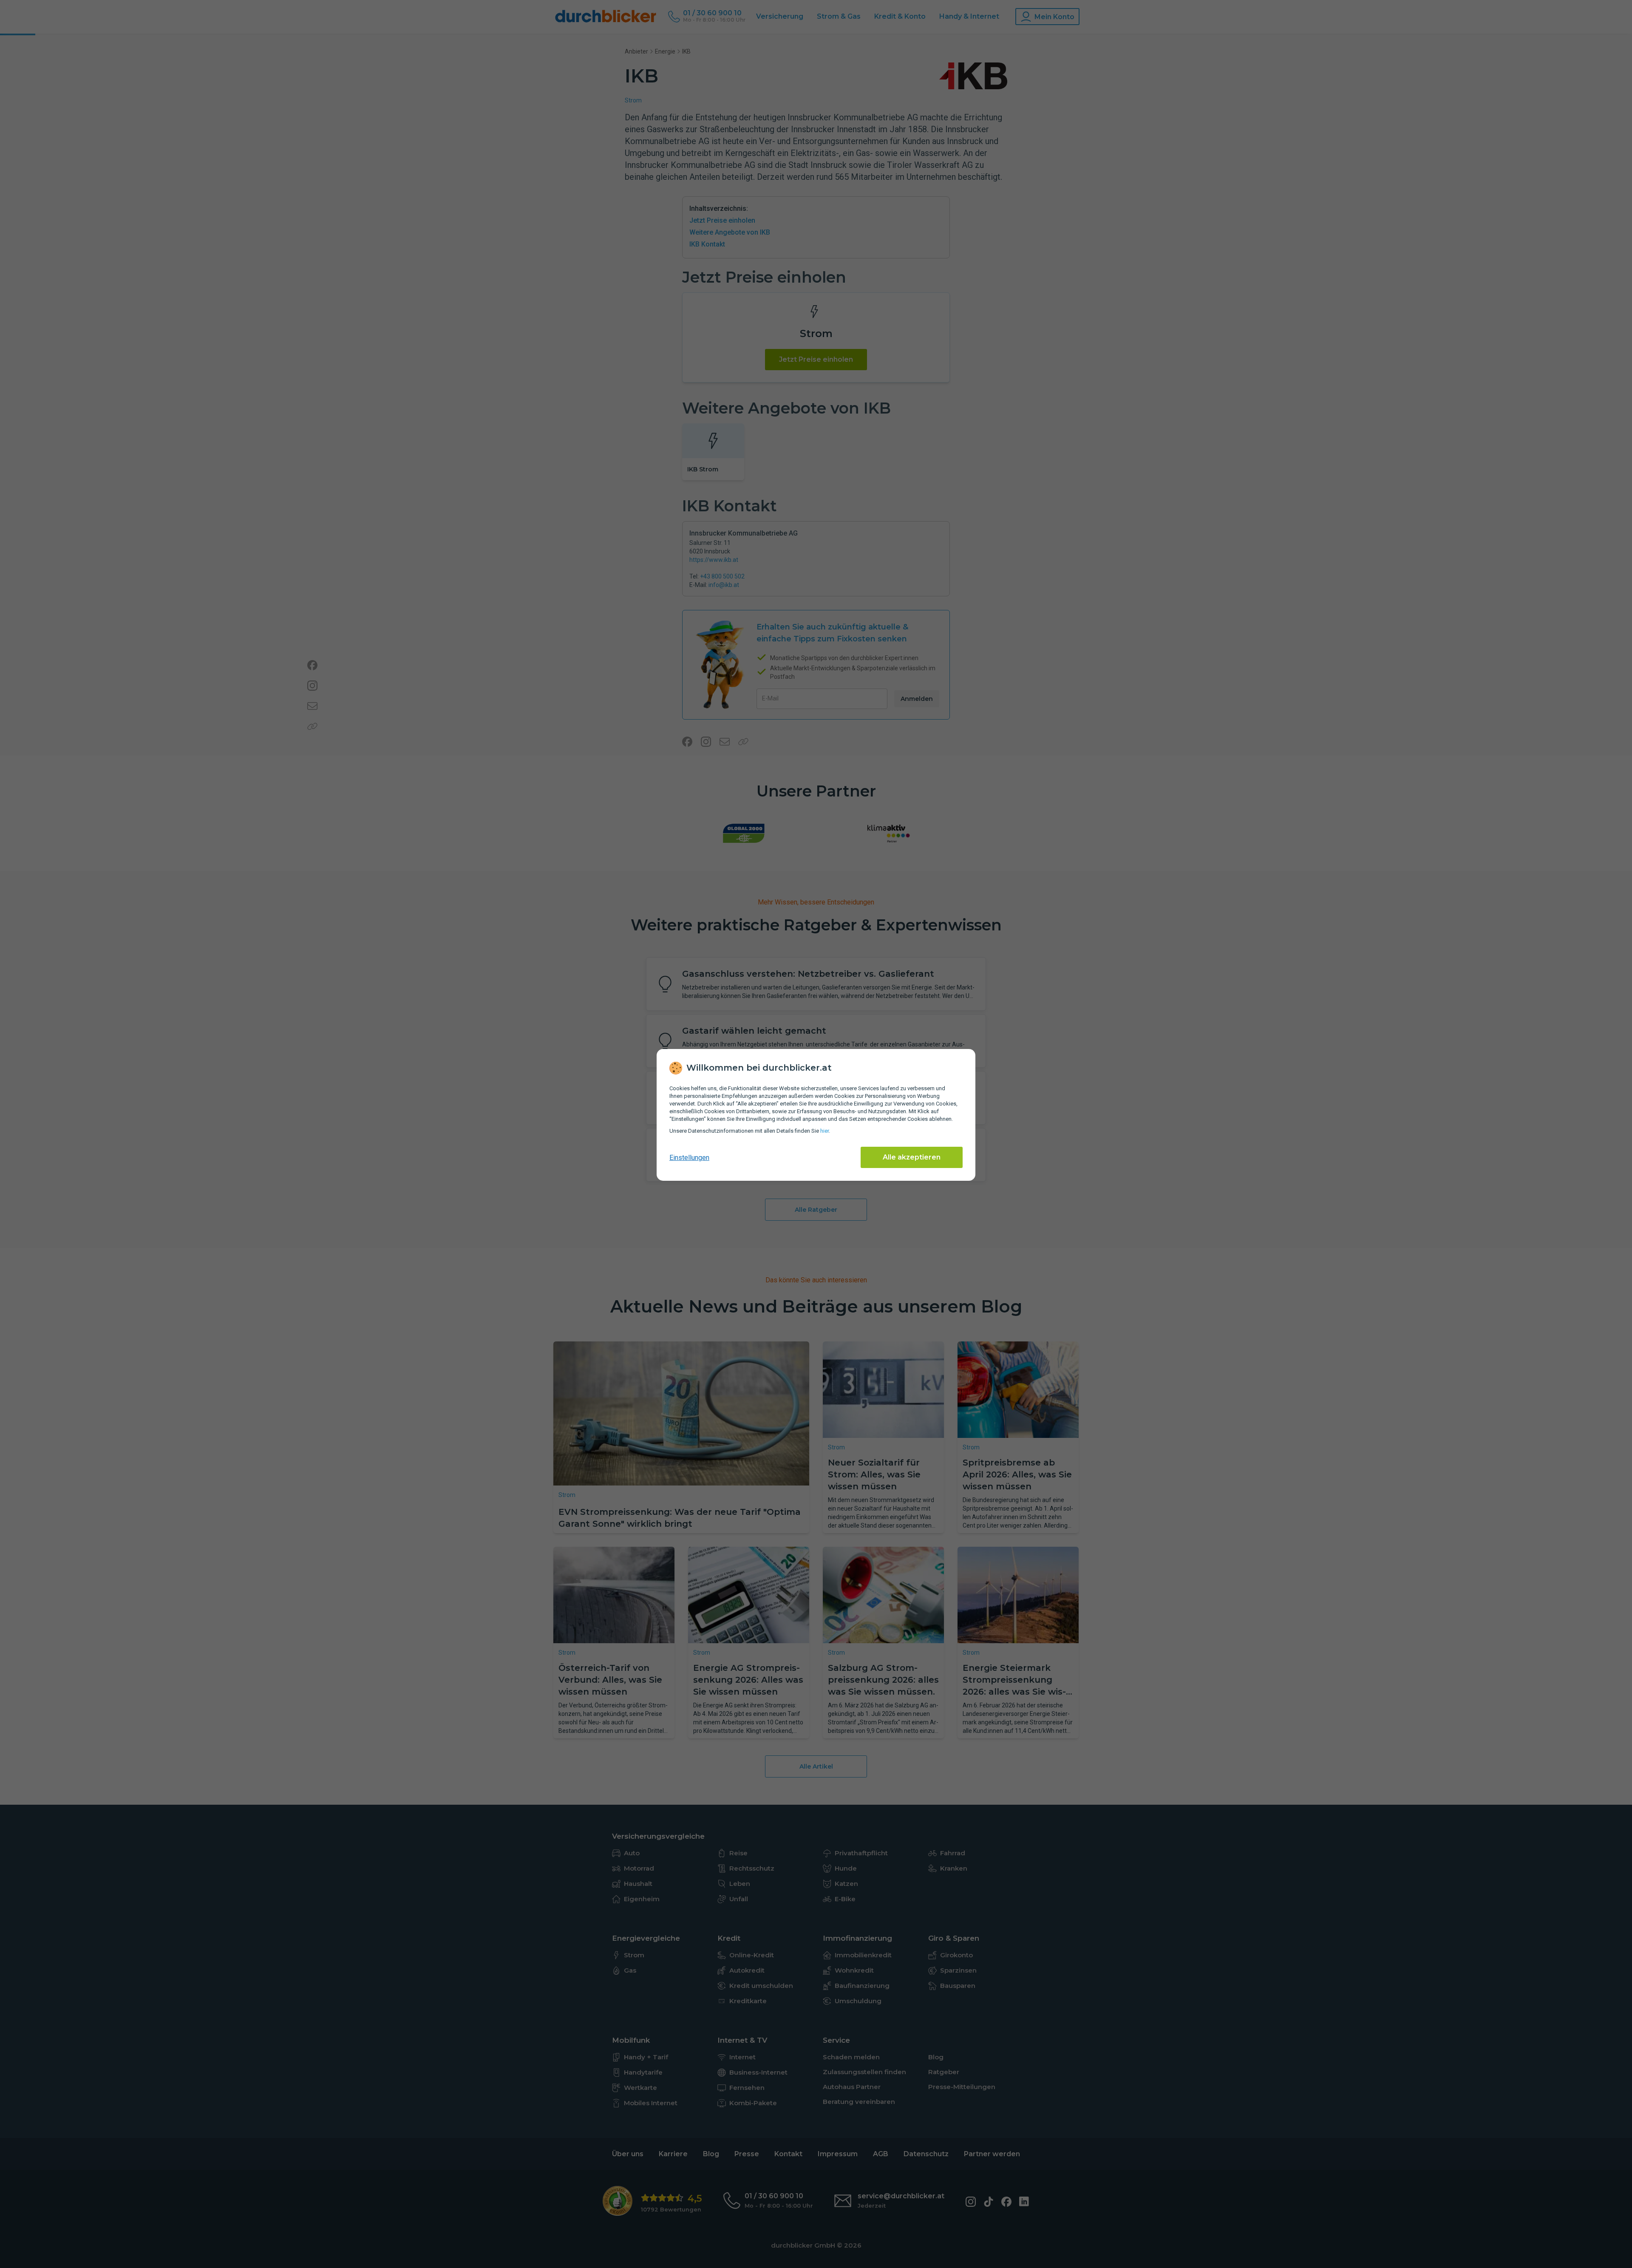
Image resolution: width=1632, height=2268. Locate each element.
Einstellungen (689, 1158)
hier (824, 1131)
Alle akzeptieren (912, 1157)
